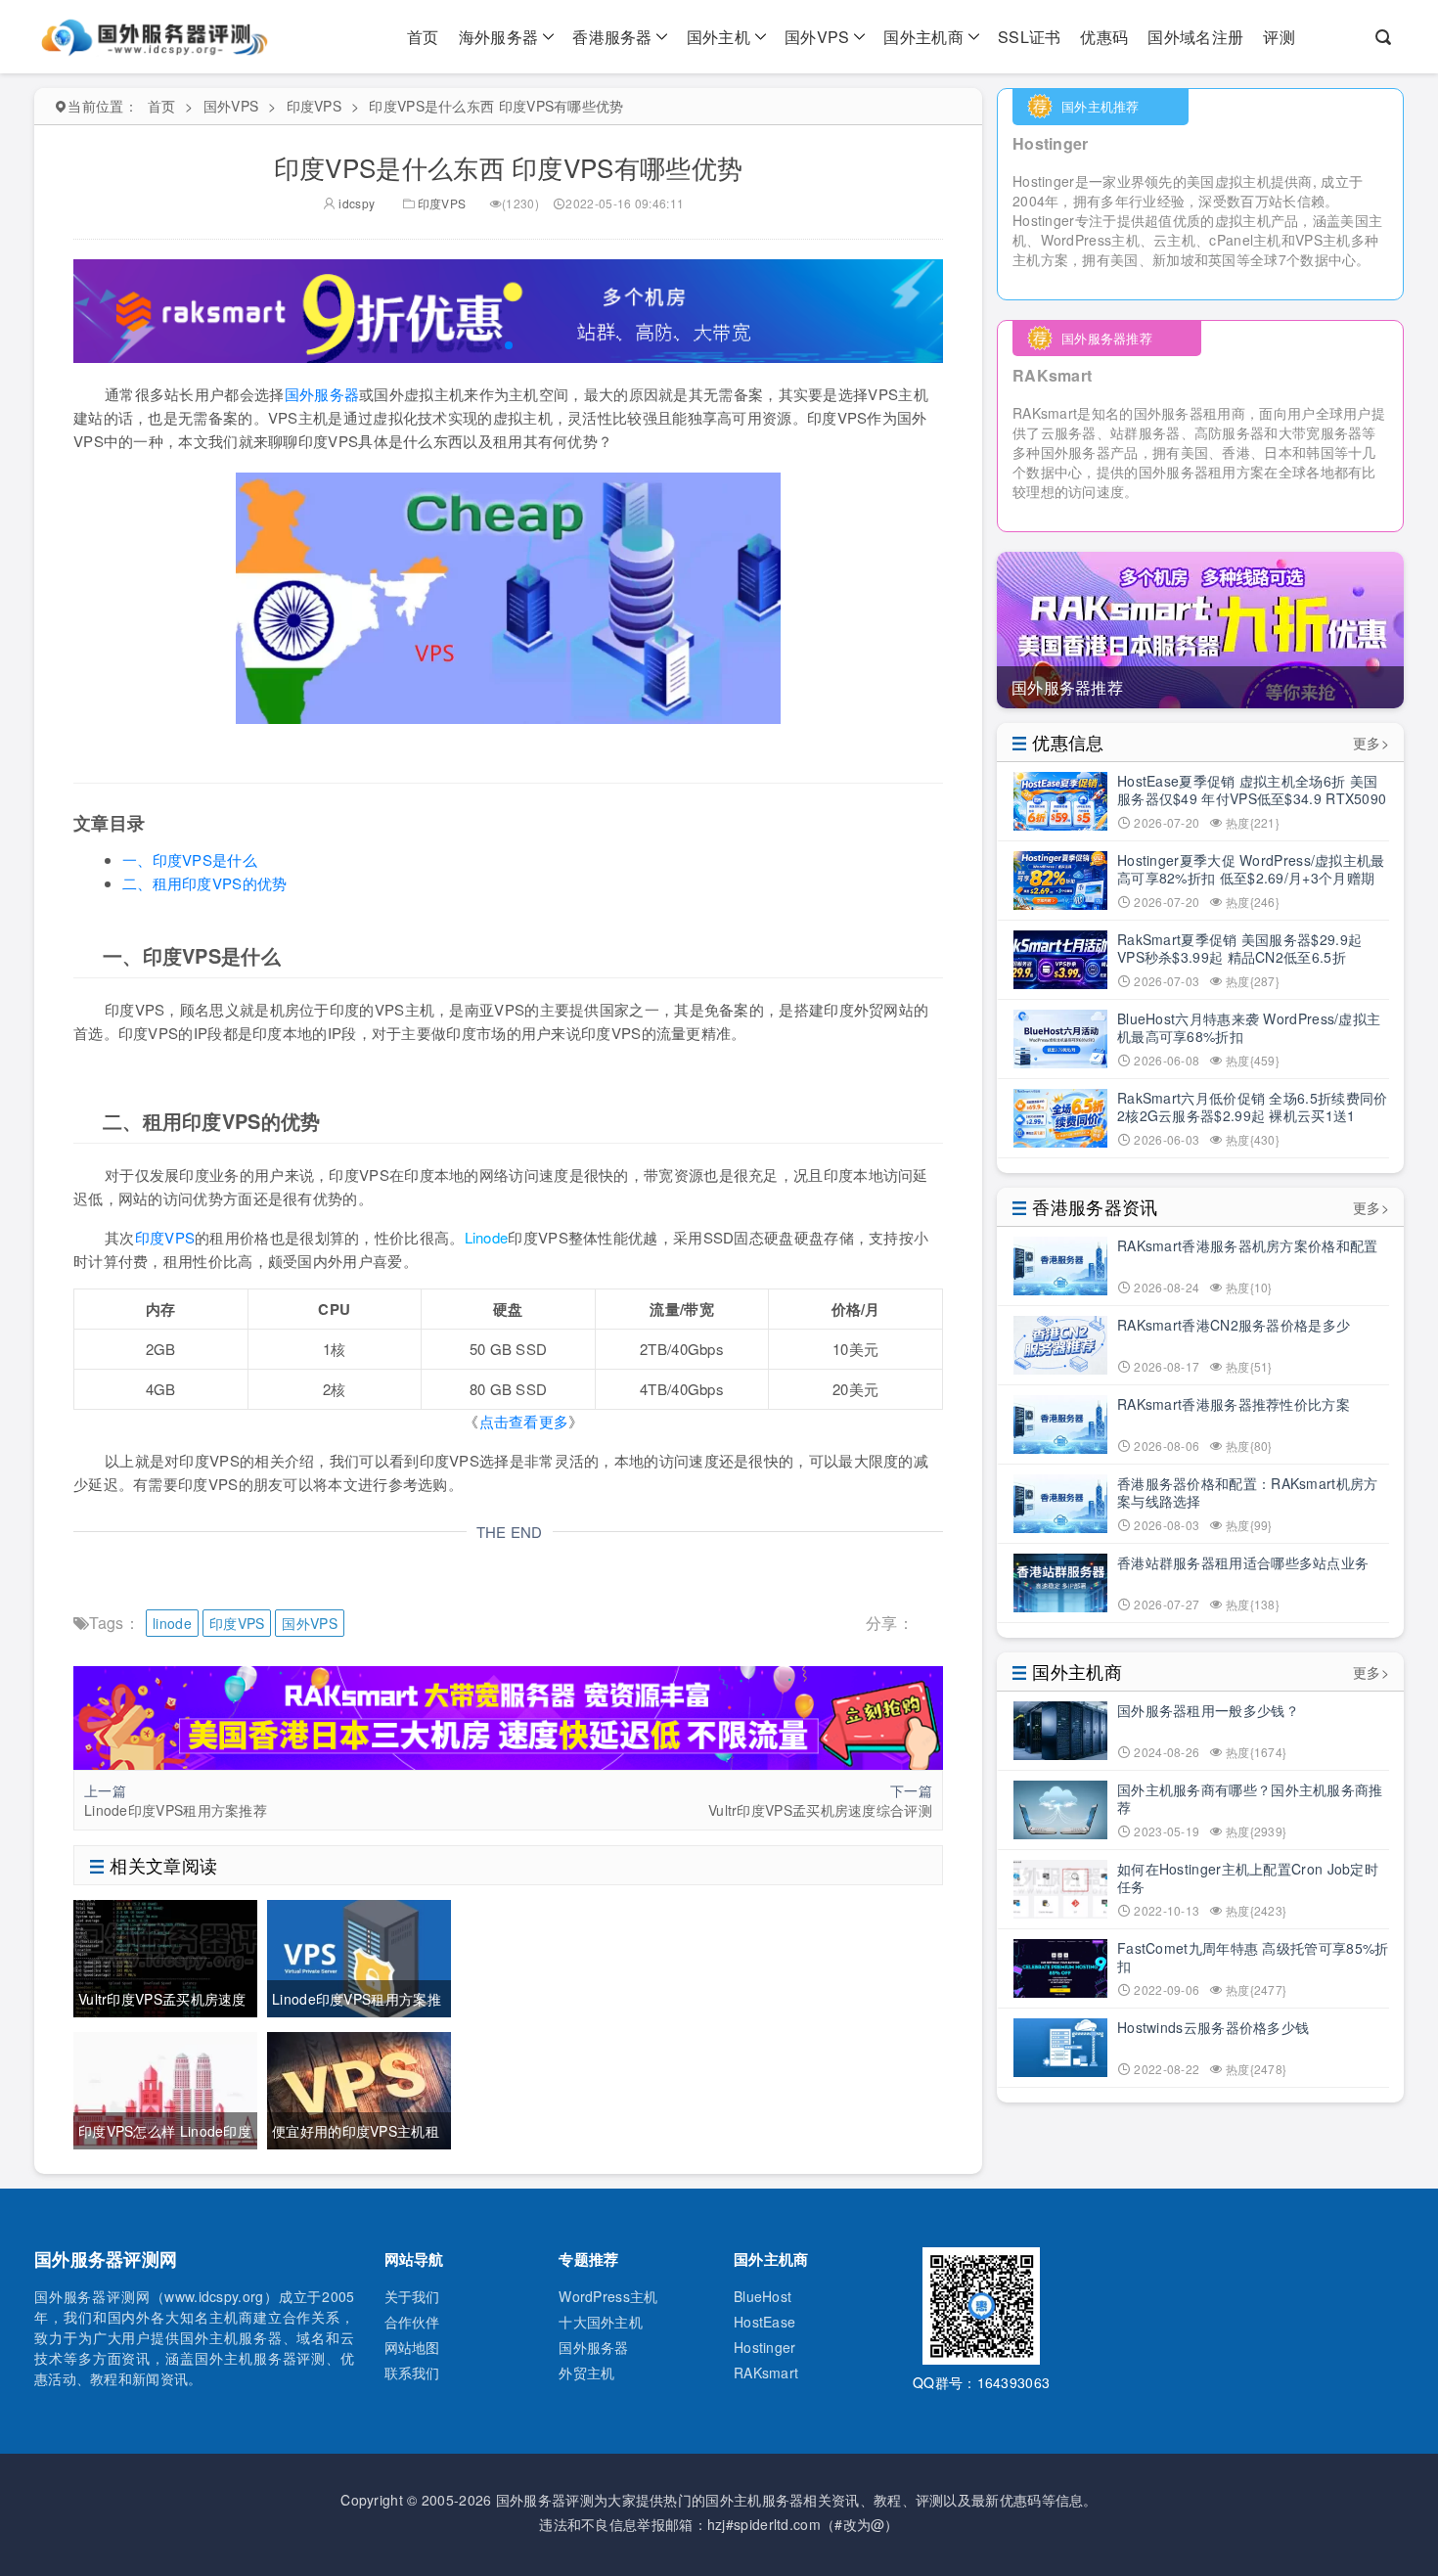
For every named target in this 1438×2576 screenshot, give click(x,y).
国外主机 (719, 37)
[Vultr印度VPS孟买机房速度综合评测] (165, 1956)
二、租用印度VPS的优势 (205, 883)
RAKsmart (766, 2373)
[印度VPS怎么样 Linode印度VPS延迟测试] (165, 2088)
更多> (1371, 743)
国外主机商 (923, 37)
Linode (487, 1237)
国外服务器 (322, 394)
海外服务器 (499, 37)
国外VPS (817, 37)
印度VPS (315, 106)
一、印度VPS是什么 (190, 859)
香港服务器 (612, 37)
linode (172, 1623)
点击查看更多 (524, 1421)
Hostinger (765, 2347)
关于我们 (412, 2296)
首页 (423, 37)
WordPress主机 (608, 2296)
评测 (1279, 37)
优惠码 (1104, 37)
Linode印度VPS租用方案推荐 (176, 1810)
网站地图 (412, 2347)
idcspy (355, 203)
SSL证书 (1030, 37)
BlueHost (763, 2296)
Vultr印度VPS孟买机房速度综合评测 (820, 1810)
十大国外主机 (601, 2322)
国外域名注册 (1195, 37)
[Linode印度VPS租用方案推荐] (359, 1956)
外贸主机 (586, 2373)
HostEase (764, 2322)
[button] (509, 345)
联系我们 (412, 2373)
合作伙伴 (412, 2322)
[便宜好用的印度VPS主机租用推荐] (359, 2088)
